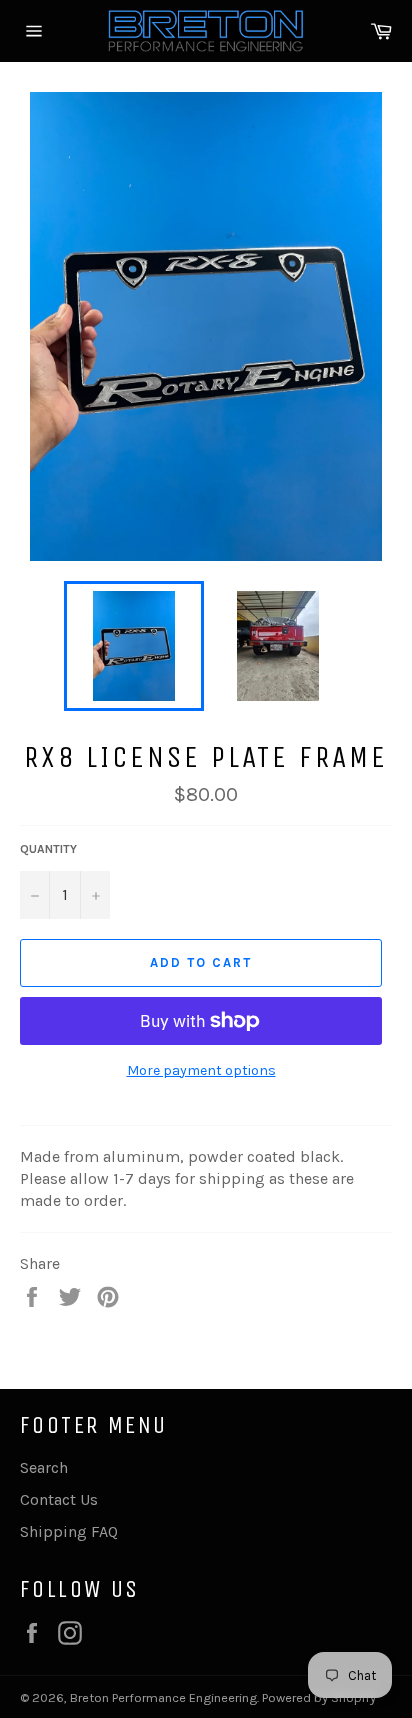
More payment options (201, 1070)
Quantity (48, 849)
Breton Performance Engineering (163, 1697)
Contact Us (59, 1499)
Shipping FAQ (69, 1531)
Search (44, 1467)
